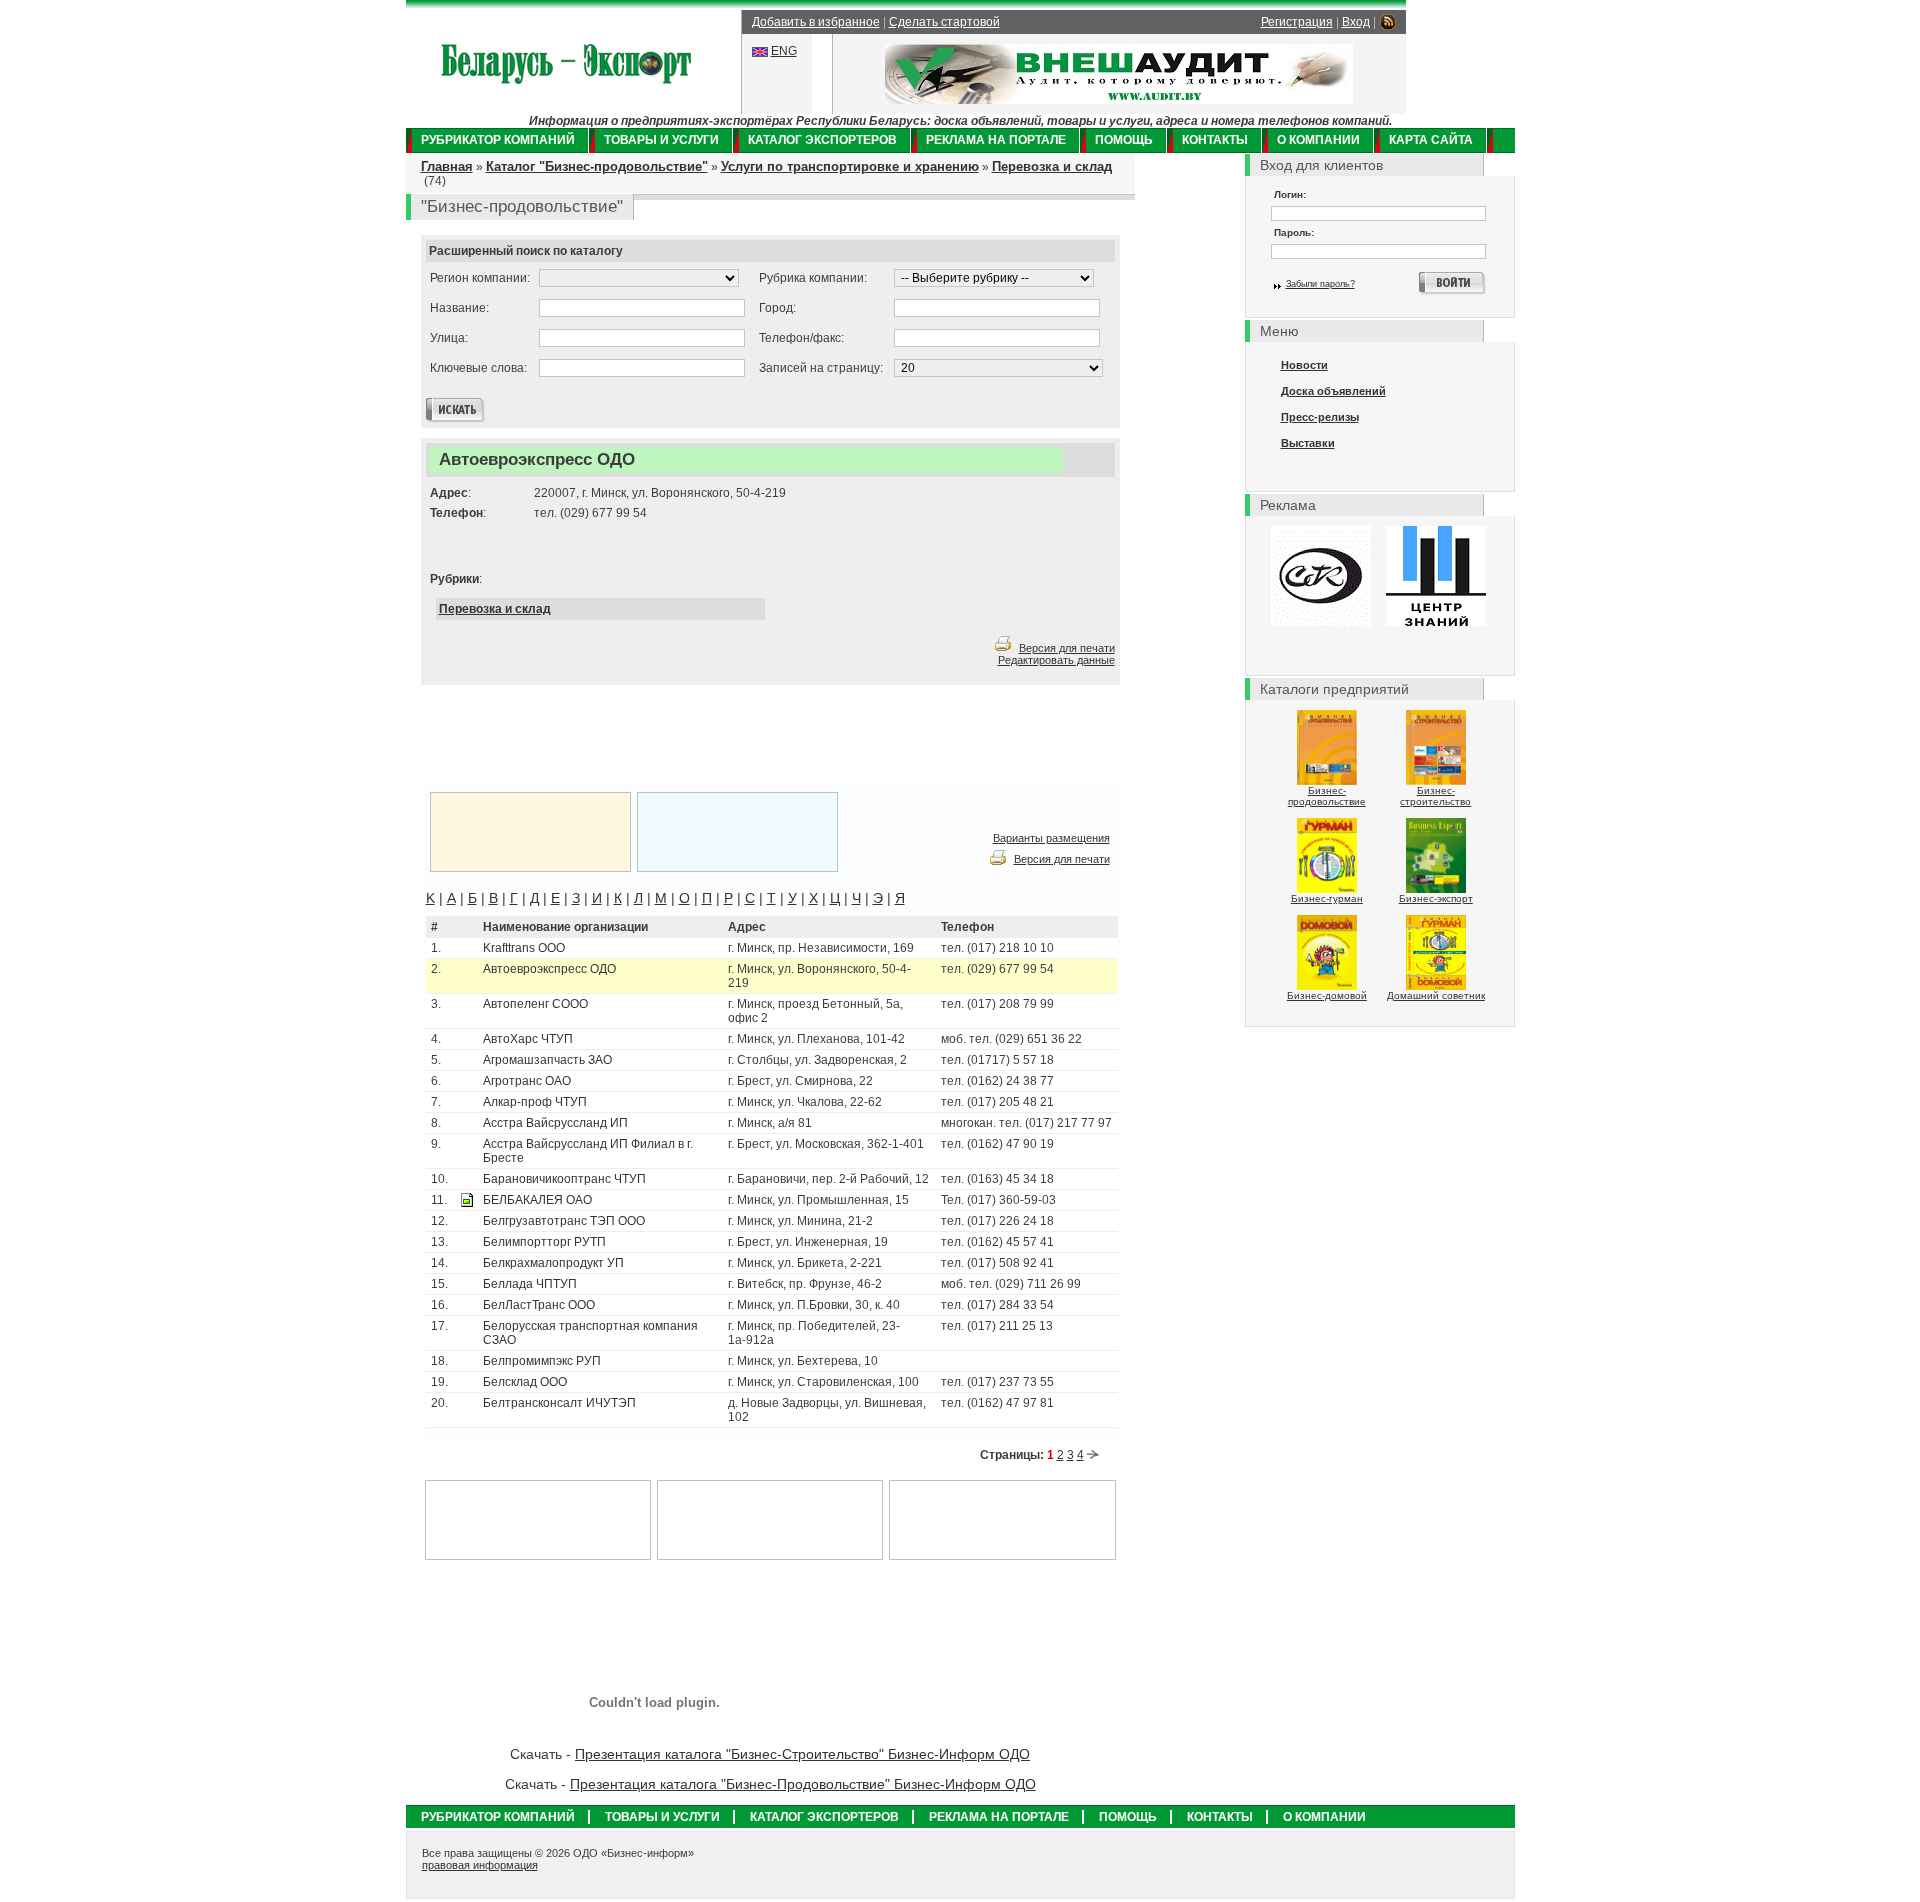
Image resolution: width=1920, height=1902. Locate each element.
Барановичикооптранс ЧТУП (564, 1179)
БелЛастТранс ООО (539, 1305)
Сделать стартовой (944, 22)
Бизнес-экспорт (1436, 898)
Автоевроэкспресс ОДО (549, 969)
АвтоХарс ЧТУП (528, 1039)
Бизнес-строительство (1435, 796)
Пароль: (1294, 232)
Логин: (1290, 194)
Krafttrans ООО (524, 948)
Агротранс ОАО (527, 1081)
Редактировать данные (1056, 660)
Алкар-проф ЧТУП (535, 1102)
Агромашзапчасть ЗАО (547, 1060)
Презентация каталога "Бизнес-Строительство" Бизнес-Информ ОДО (802, 1754)
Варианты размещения (1051, 838)
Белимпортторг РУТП (544, 1242)
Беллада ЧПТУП (530, 1284)
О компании (1318, 140)
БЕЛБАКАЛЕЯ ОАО (537, 1200)
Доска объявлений (1333, 391)
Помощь (1124, 140)
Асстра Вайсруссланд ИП (555, 1123)
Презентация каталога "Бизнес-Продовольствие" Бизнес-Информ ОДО (803, 1784)
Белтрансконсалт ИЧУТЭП (559, 1403)
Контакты (1215, 140)
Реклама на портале (996, 140)
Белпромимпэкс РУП (542, 1361)
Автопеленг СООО (535, 1004)
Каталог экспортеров (822, 140)
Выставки (1308, 443)
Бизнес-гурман (1327, 898)
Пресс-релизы (1320, 417)
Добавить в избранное (816, 22)
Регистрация (1297, 22)
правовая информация (480, 1865)
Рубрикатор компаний (498, 140)
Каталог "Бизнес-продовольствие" (597, 166)
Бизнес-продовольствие (1327, 796)
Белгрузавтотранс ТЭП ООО (564, 1221)
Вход (1356, 22)
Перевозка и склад (1052, 166)
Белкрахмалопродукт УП (553, 1263)
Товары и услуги (661, 140)
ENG (784, 51)
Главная (447, 166)
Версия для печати (1067, 648)
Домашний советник (1436, 995)
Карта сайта (1431, 140)
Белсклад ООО (525, 1382)
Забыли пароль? (1320, 284)
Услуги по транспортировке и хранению (850, 166)
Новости (1304, 365)
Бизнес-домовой (1327, 995)
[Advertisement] (670, 735)
